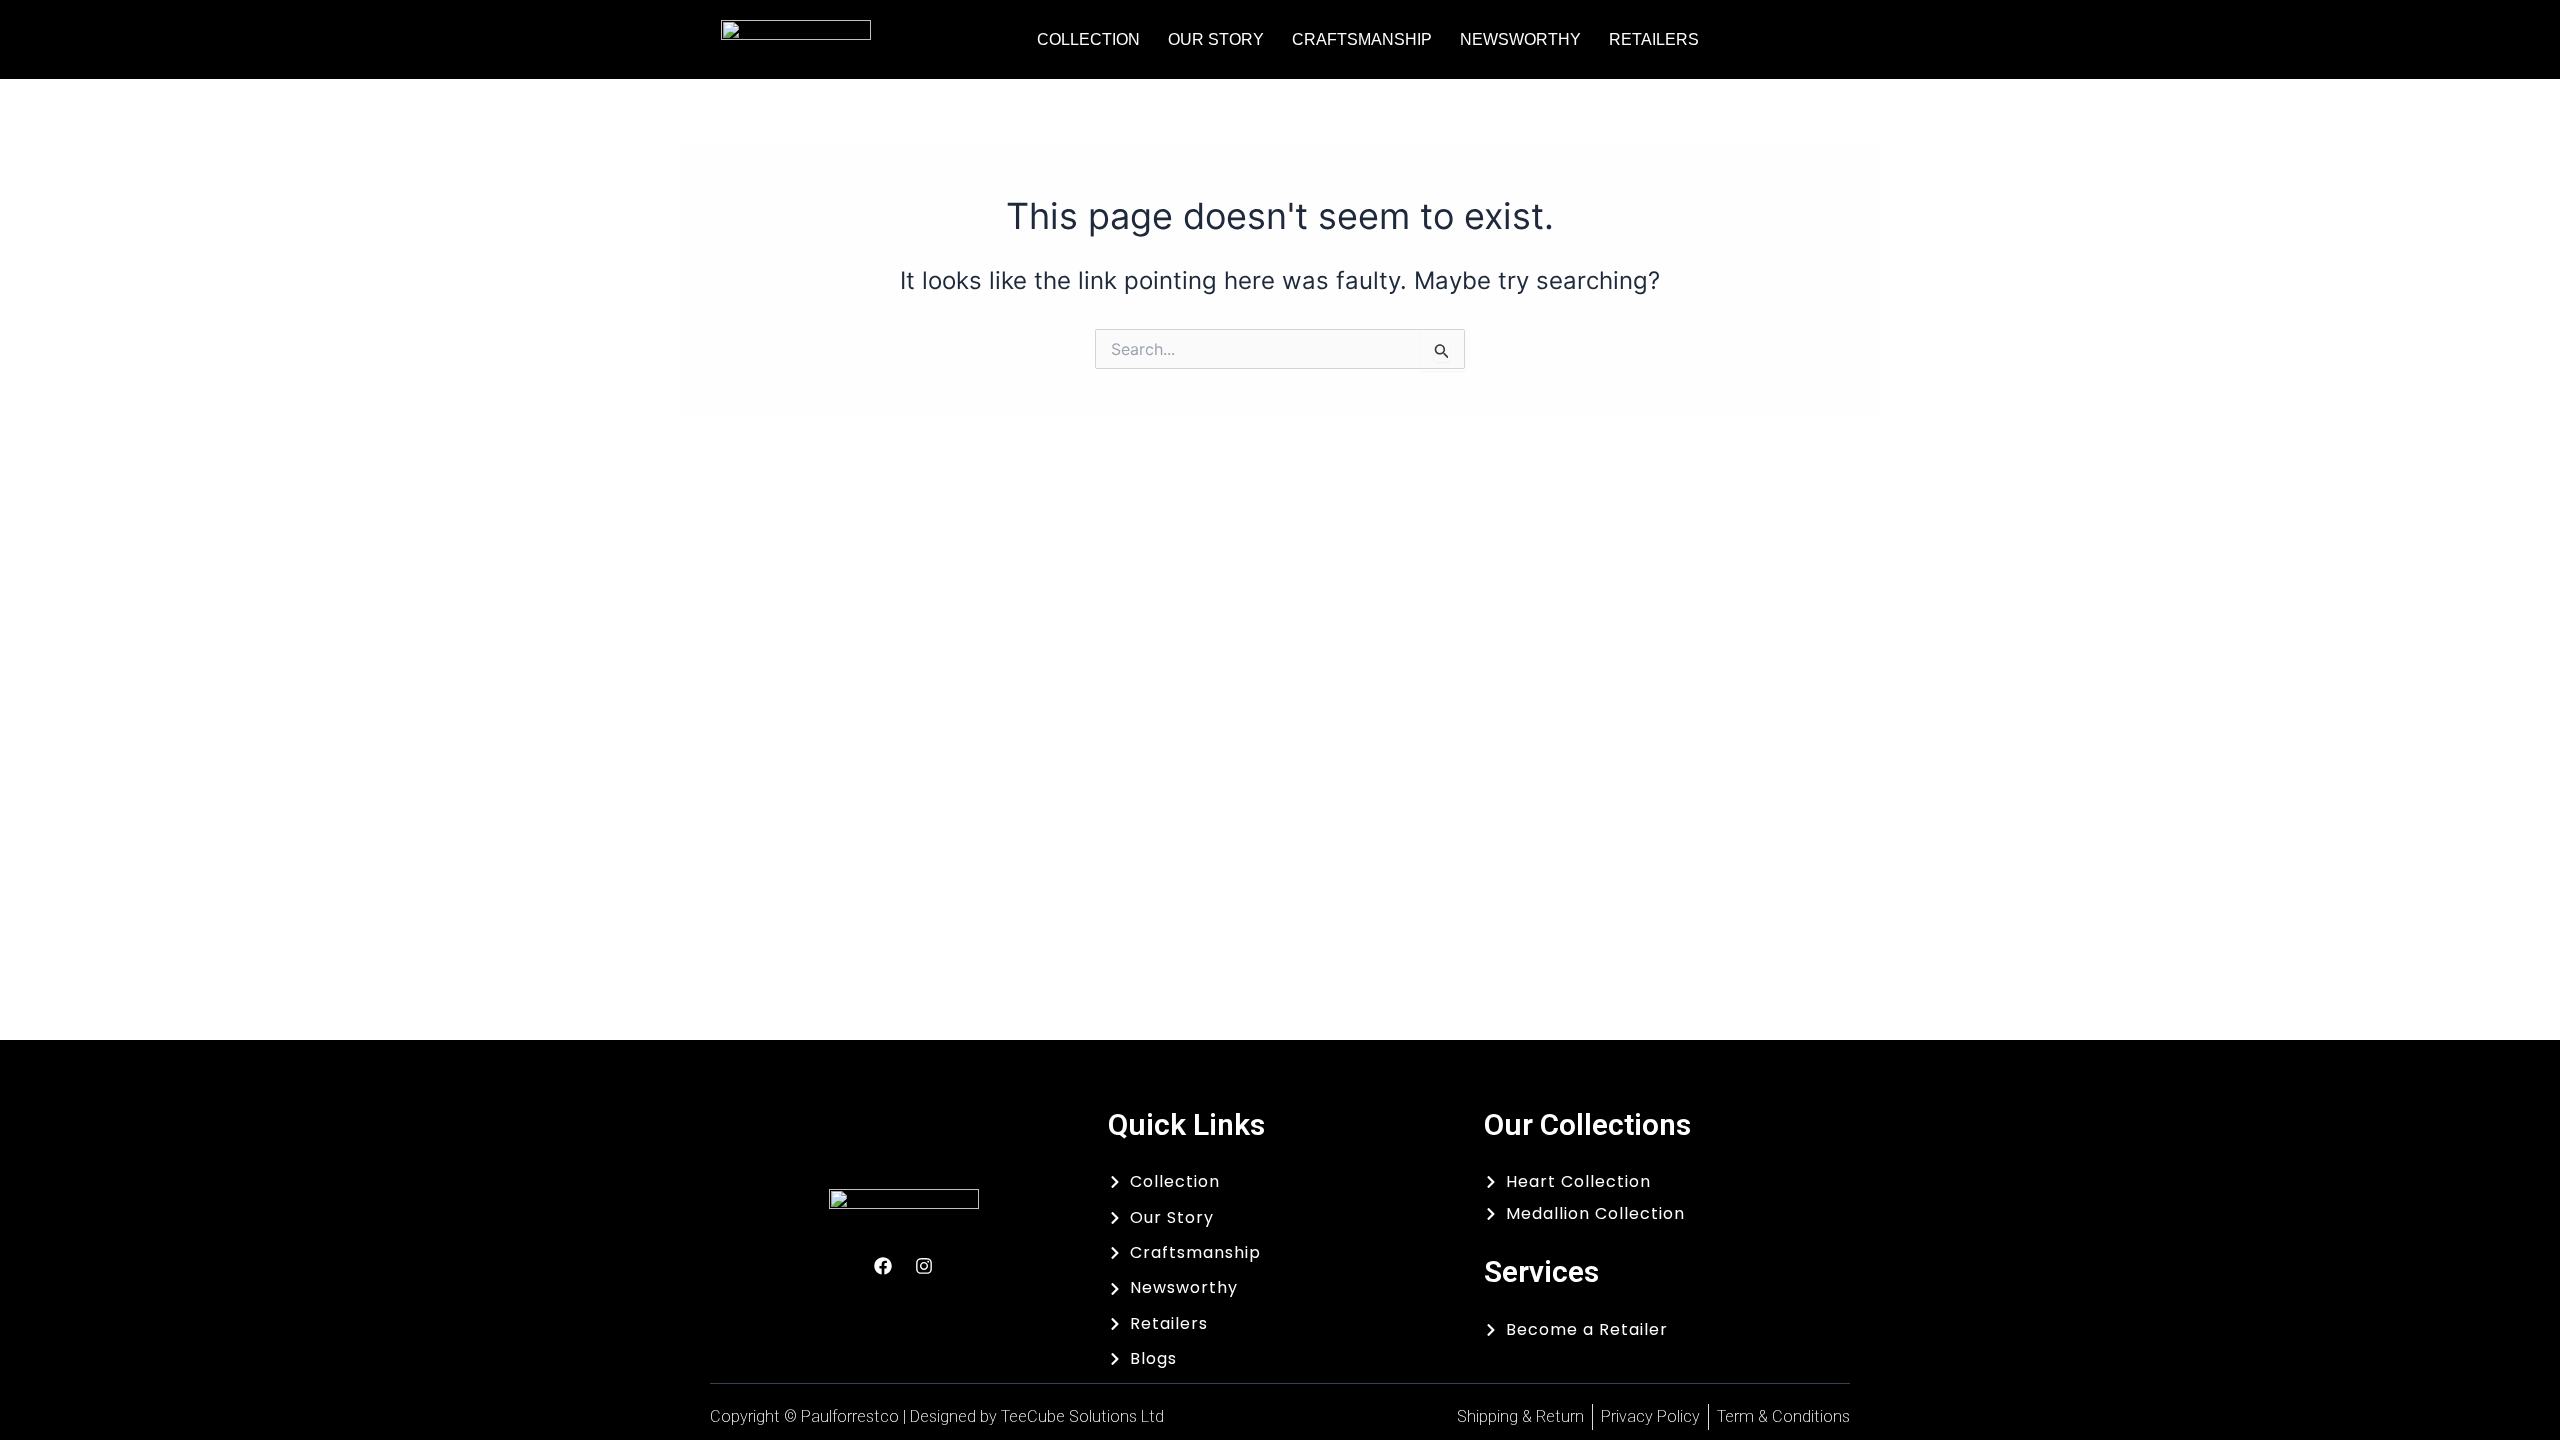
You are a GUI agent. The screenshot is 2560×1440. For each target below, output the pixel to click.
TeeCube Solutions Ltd (1082, 1416)
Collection (1088, 39)
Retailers (1654, 39)
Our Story (1216, 39)
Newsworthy (1520, 39)
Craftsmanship (1362, 39)
